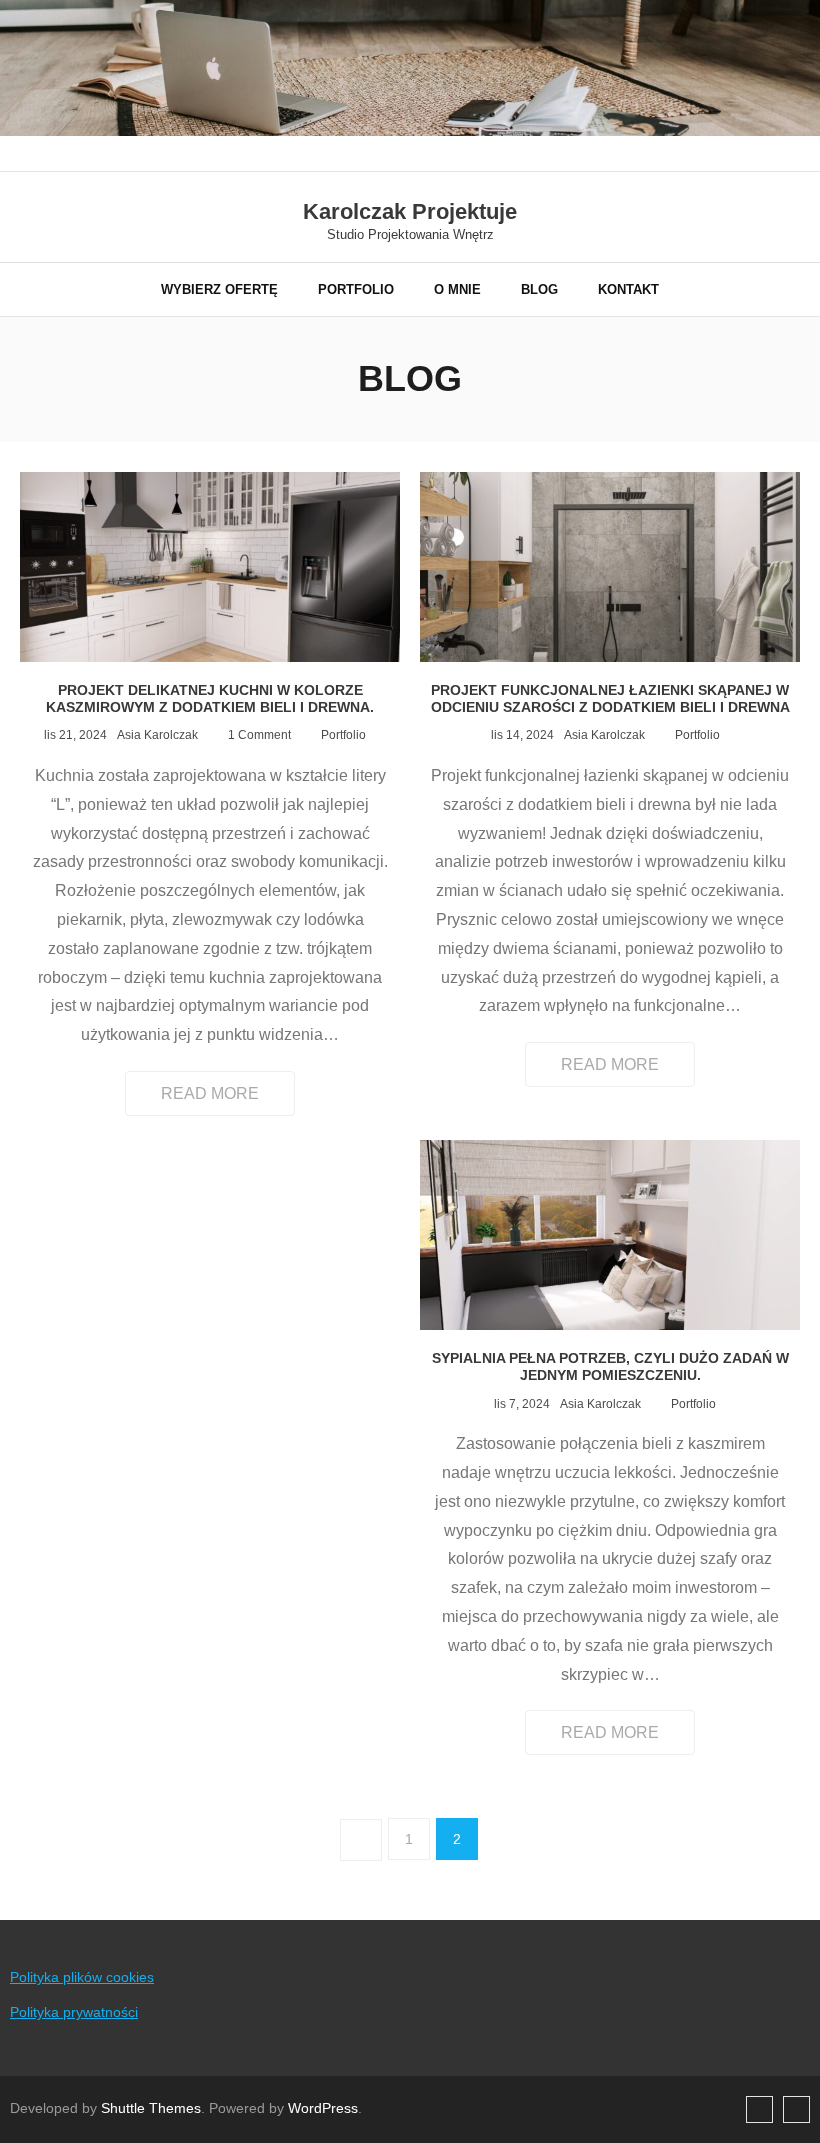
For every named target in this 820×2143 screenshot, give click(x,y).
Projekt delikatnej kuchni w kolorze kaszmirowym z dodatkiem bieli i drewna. (210, 698)
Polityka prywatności (74, 2012)
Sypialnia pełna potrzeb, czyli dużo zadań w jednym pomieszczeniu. (610, 1366)
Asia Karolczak (157, 735)
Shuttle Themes (151, 2108)
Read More (210, 1093)
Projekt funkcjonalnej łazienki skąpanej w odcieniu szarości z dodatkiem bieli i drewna (610, 698)
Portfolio (343, 735)
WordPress (323, 2108)
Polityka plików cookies (82, 1977)
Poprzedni (361, 1840)
